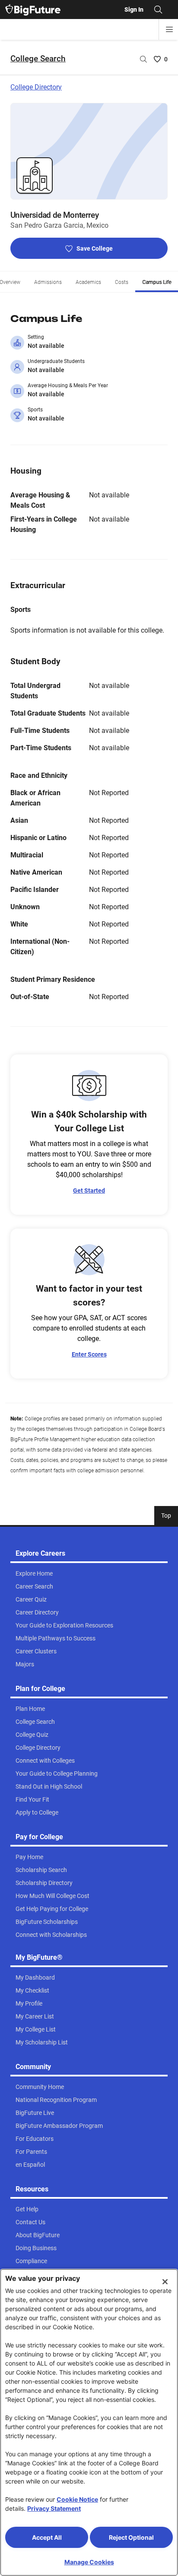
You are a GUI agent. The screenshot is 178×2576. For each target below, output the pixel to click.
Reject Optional (131, 2537)
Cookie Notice (77, 2499)
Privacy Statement (54, 2508)
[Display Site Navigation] (169, 29)
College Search (38, 59)
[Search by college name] (143, 59)
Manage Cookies (89, 2562)
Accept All (47, 2537)
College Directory (36, 87)
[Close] (165, 2282)
